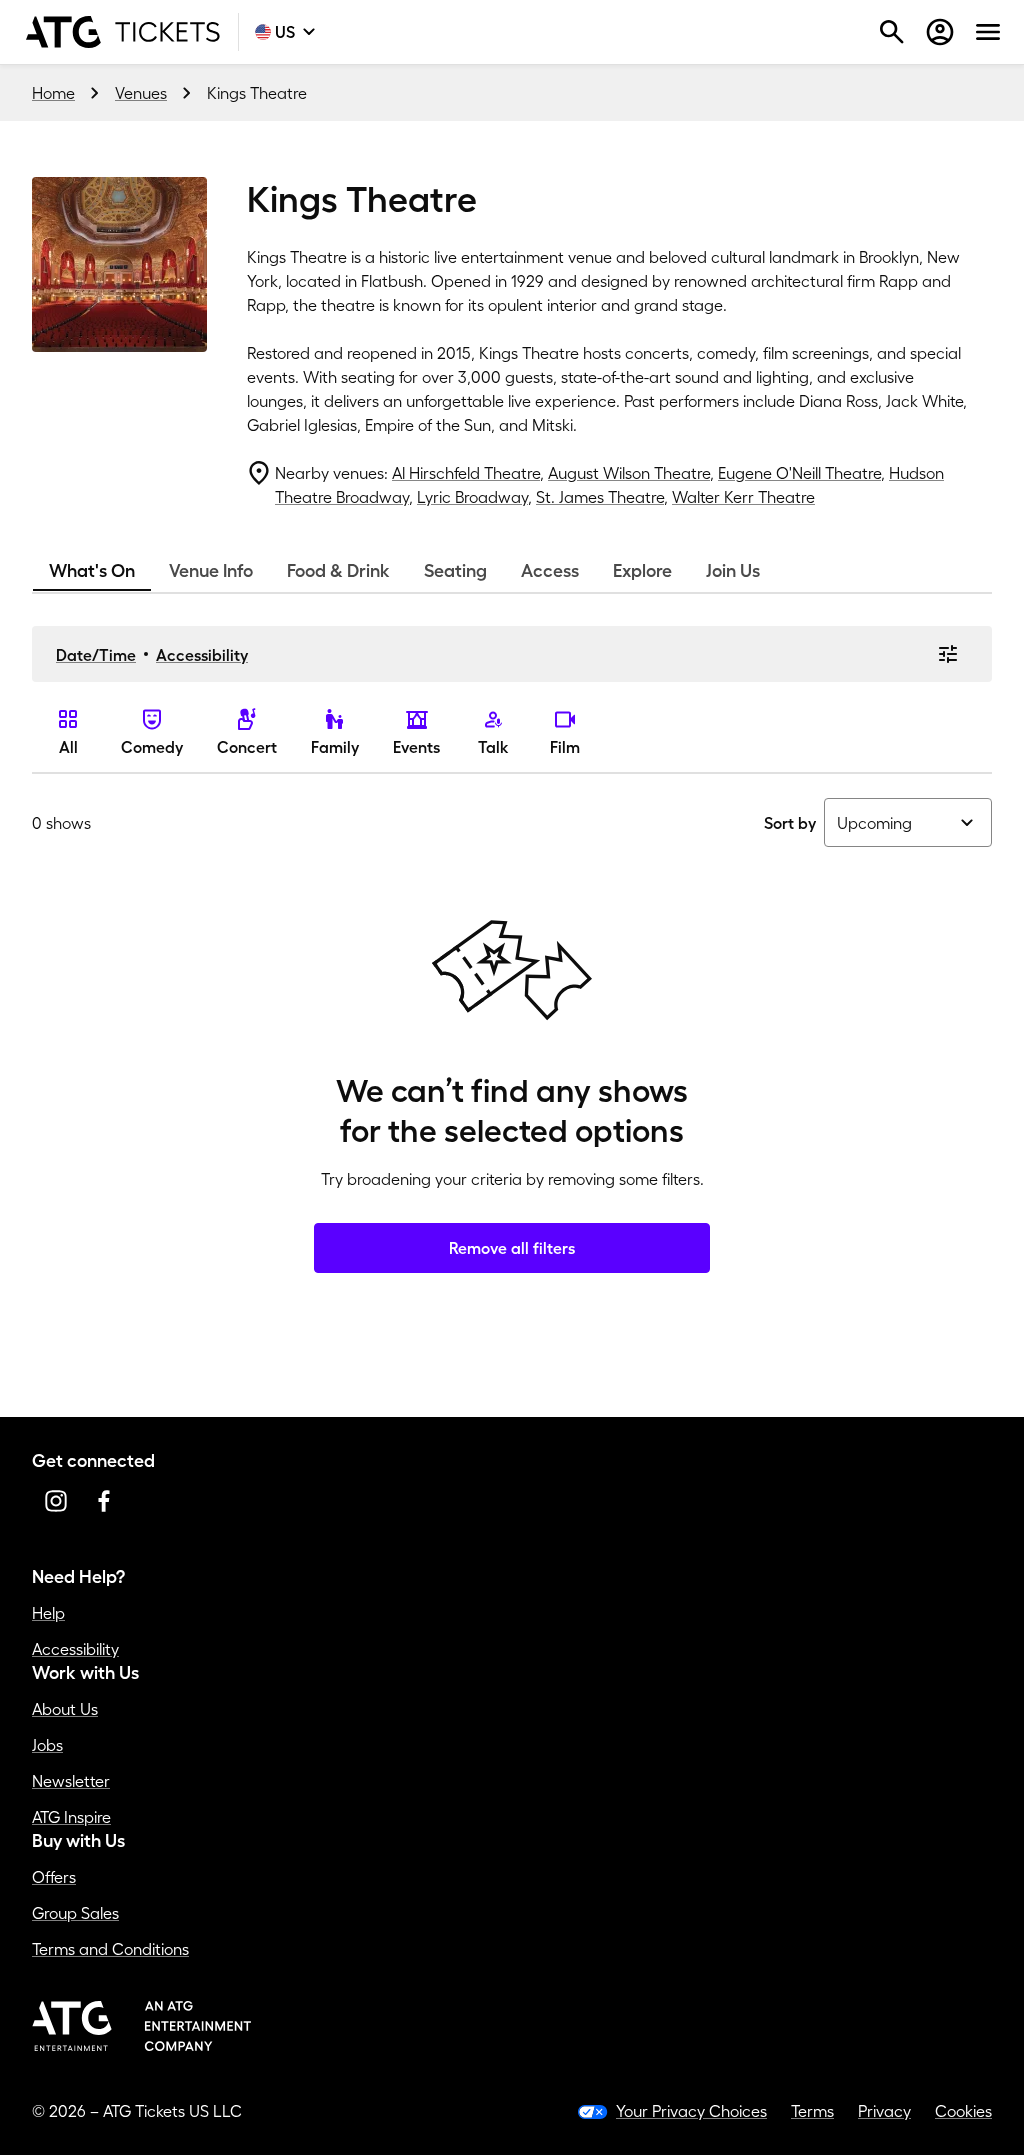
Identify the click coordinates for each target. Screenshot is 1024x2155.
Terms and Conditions (110, 1949)
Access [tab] (550, 571)
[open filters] (948, 654)
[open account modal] (940, 32)
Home (53, 93)
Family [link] (335, 747)
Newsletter (71, 1781)
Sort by (790, 823)
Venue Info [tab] (211, 571)
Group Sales (75, 1913)
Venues (141, 93)
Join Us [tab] (733, 571)
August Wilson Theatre (629, 473)
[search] (892, 32)
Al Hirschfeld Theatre (466, 473)
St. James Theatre (600, 497)
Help (48, 1613)
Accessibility (202, 655)
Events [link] (416, 747)
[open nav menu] (988, 32)
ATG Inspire (71, 1817)
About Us (65, 1709)
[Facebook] (104, 1501)
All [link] (68, 747)
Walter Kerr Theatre (743, 497)
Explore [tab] (642, 571)
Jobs (47, 1745)
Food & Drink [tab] (338, 571)
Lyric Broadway (472, 497)
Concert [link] (247, 747)
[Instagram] (56, 1501)
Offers (54, 1877)
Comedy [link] (152, 747)
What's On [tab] (92, 571)
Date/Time (96, 655)
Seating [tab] (455, 571)
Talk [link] (493, 747)
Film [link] (565, 747)
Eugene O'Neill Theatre (799, 473)
